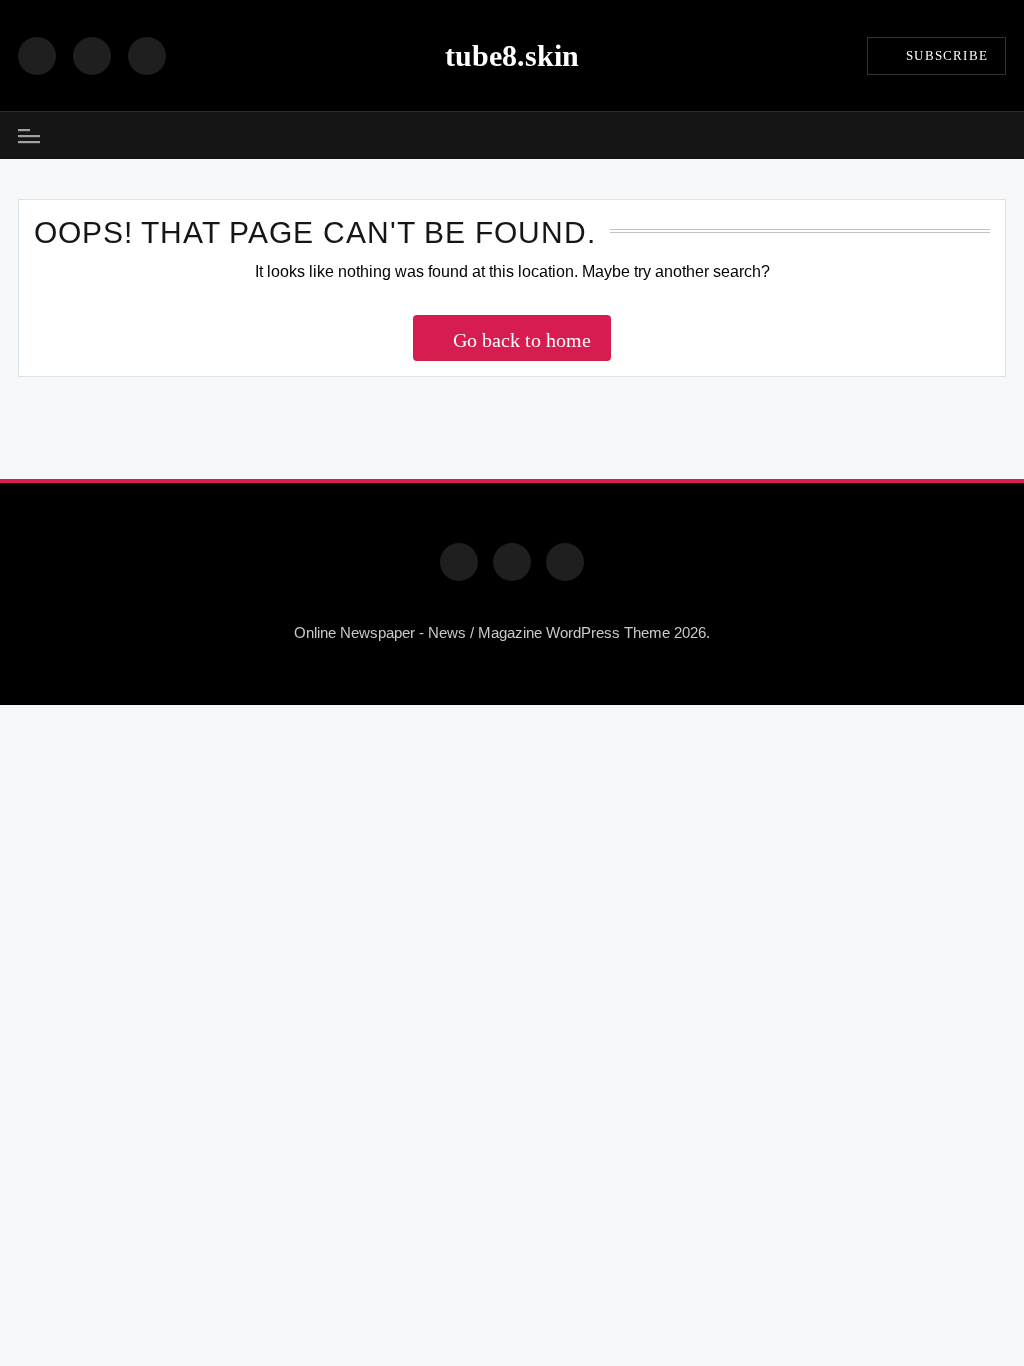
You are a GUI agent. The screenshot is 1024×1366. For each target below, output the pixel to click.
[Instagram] (92, 56)
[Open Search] (999, 135)
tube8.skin (512, 55)
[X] (147, 56)
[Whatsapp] (565, 562)
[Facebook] (37, 56)
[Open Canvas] (29, 136)
